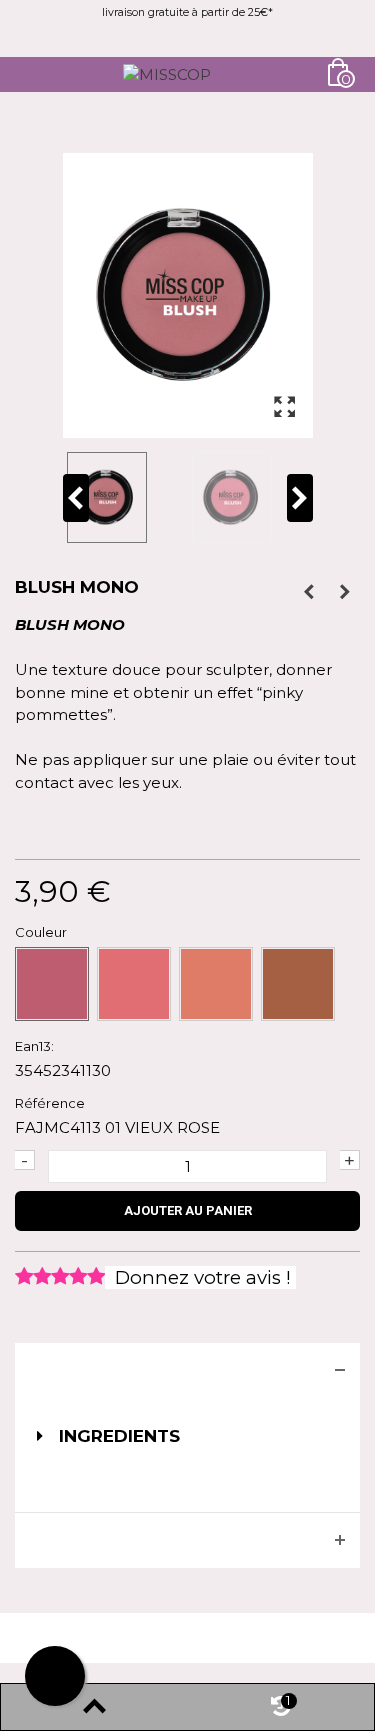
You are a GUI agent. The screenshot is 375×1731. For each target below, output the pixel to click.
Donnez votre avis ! (200, 1277)
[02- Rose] (134, 984)
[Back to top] (94, 1707)
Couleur (42, 932)
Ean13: (34, 1046)
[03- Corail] (216, 984)
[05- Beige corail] (298, 984)
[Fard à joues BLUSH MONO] (125, 497)
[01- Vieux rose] (52, 984)
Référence (50, 1103)
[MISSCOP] (167, 73)
